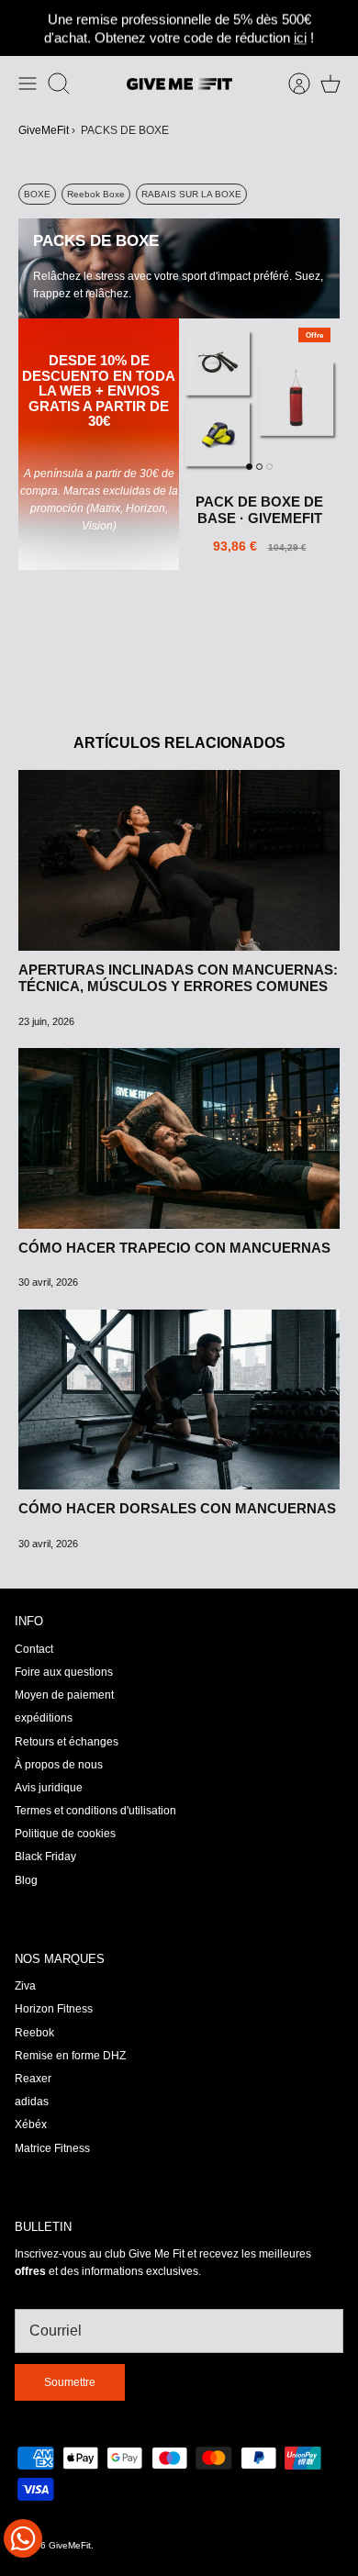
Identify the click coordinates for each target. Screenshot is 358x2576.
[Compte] (290, 84)
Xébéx (31, 2124)
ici (300, 37)
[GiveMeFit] (179, 84)
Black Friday (45, 1857)
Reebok (34, 2033)
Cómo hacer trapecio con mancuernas (174, 1248)
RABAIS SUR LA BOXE (191, 194)
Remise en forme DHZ (70, 2056)
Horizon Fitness (54, 2009)
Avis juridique (49, 1788)
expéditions (44, 1718)
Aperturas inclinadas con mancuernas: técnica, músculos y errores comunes (178, 978)
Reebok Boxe (96, 194)
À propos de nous (59, 1765)
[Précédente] (23, 28)
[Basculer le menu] (28, 84)
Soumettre (70, 2382)
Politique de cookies (65, 1834)
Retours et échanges (67, 1742)
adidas (32, 2102)
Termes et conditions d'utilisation (95, 1811)
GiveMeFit (44, 130)
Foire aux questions (64, 1672)
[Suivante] (335, 28)
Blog (26, 1880)
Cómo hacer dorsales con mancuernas (177, 1508)
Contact (34, 1649)
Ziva (25, 1986)
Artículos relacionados (179, 743)
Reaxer (33, 2079)
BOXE (37, 194)
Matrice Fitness (52, 2148)
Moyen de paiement (64, 1695)
